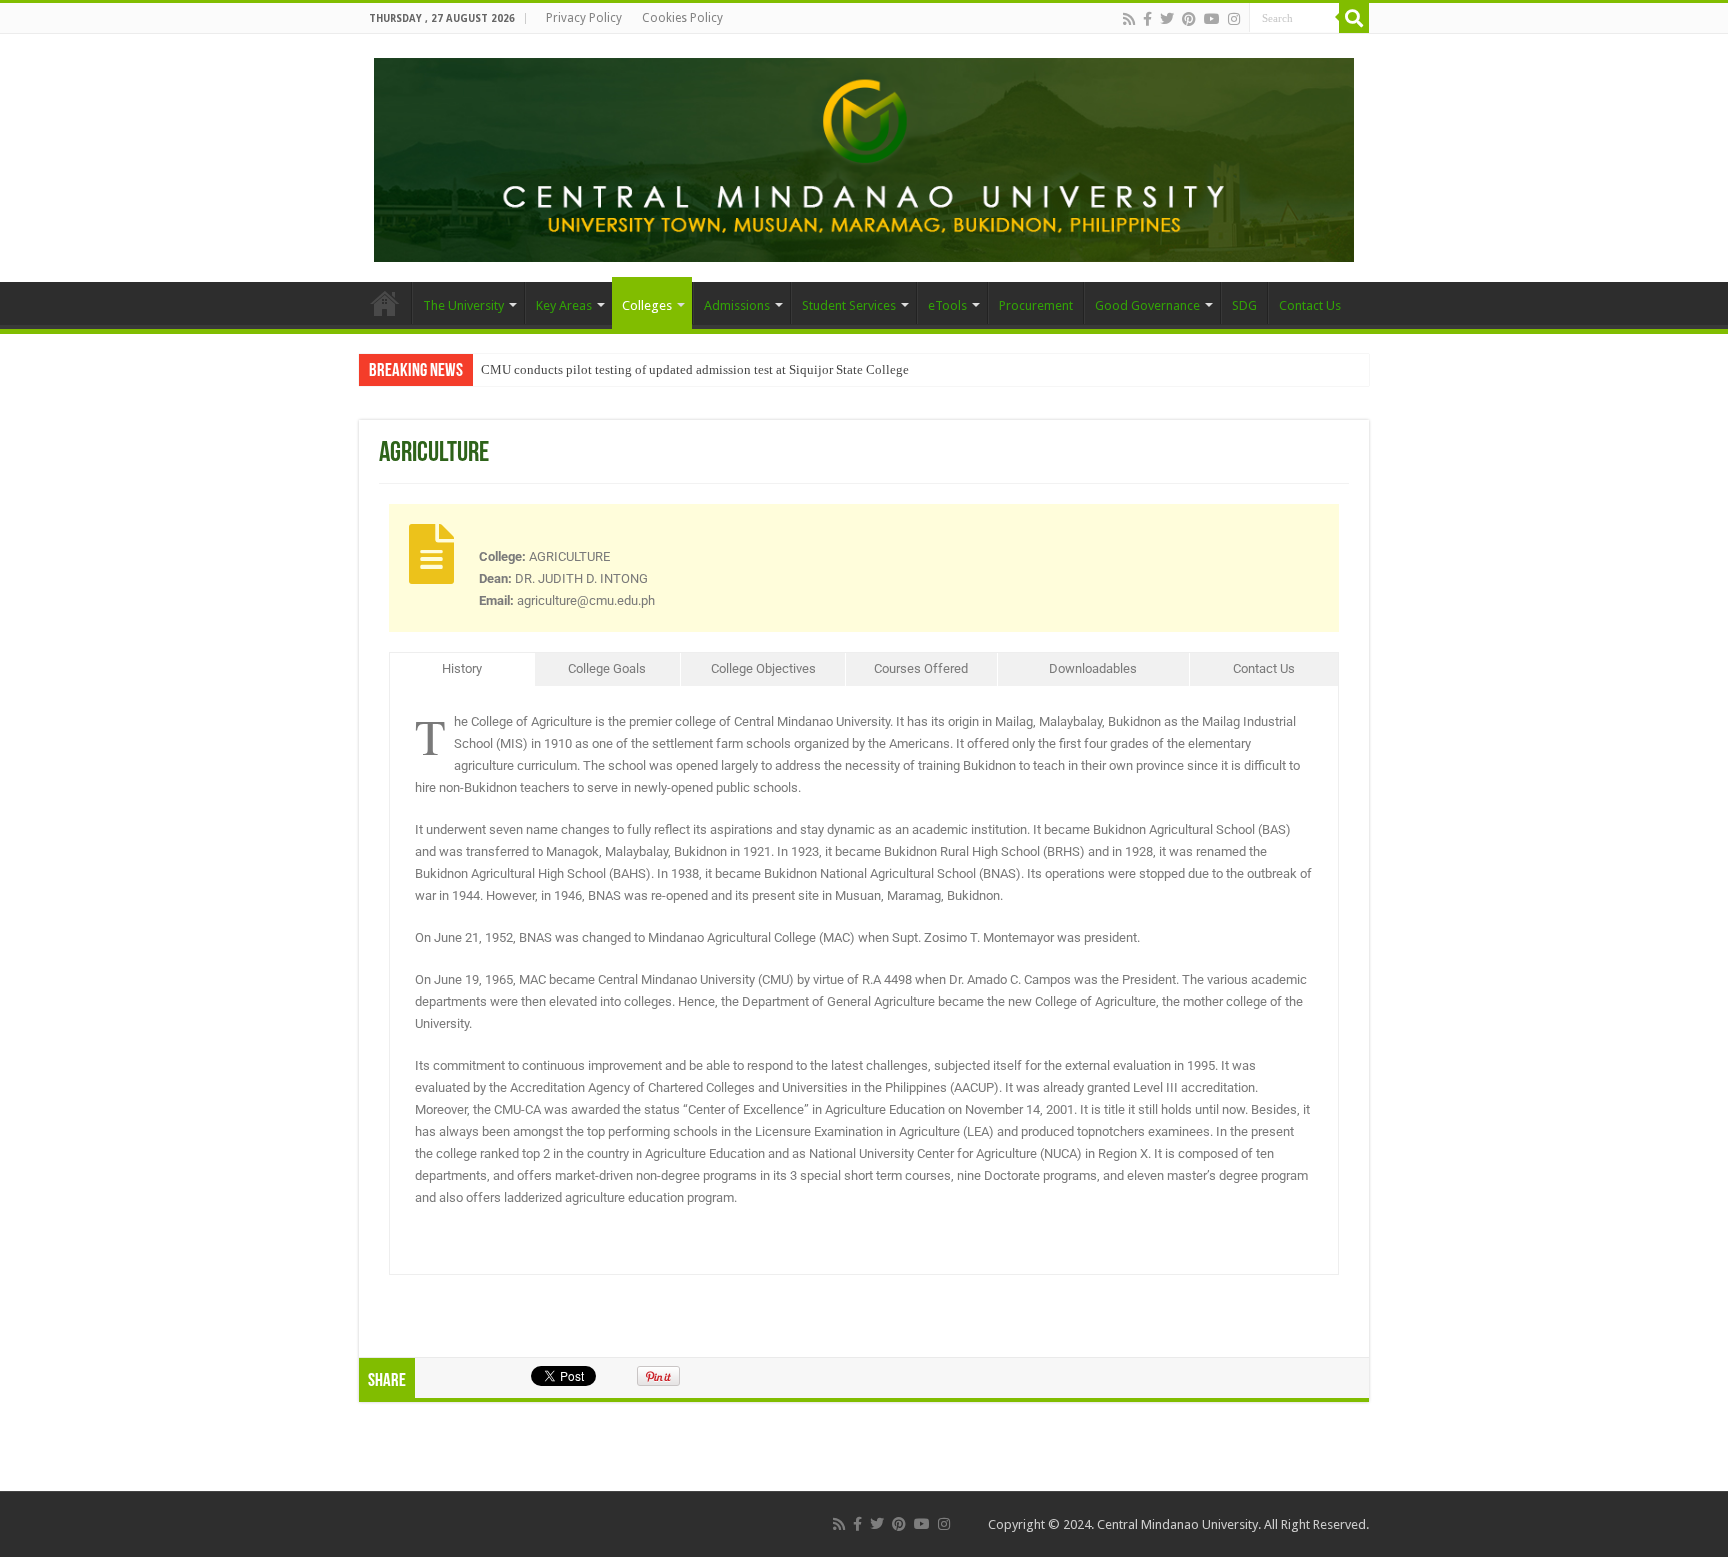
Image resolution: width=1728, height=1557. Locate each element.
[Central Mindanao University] (864, 156)
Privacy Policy (584, 18)
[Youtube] (1212, 19)
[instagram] (1234, 19)
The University (463, 305)
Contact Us (1310, 305)
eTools (947, 305)
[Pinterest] (1189, 19)
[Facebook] (1147, 19)
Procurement (1036, 305)
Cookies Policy (682, 18)
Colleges (647, 305)
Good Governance (1147, 305)
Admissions (737, 305)
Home (385, 303)
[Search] (1354, 18)
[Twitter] (1167, 19)
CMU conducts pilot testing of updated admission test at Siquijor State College (695, 369)
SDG (1244, 305)
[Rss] (1129, 19)
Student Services (849, 305)
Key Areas (564, 305)
